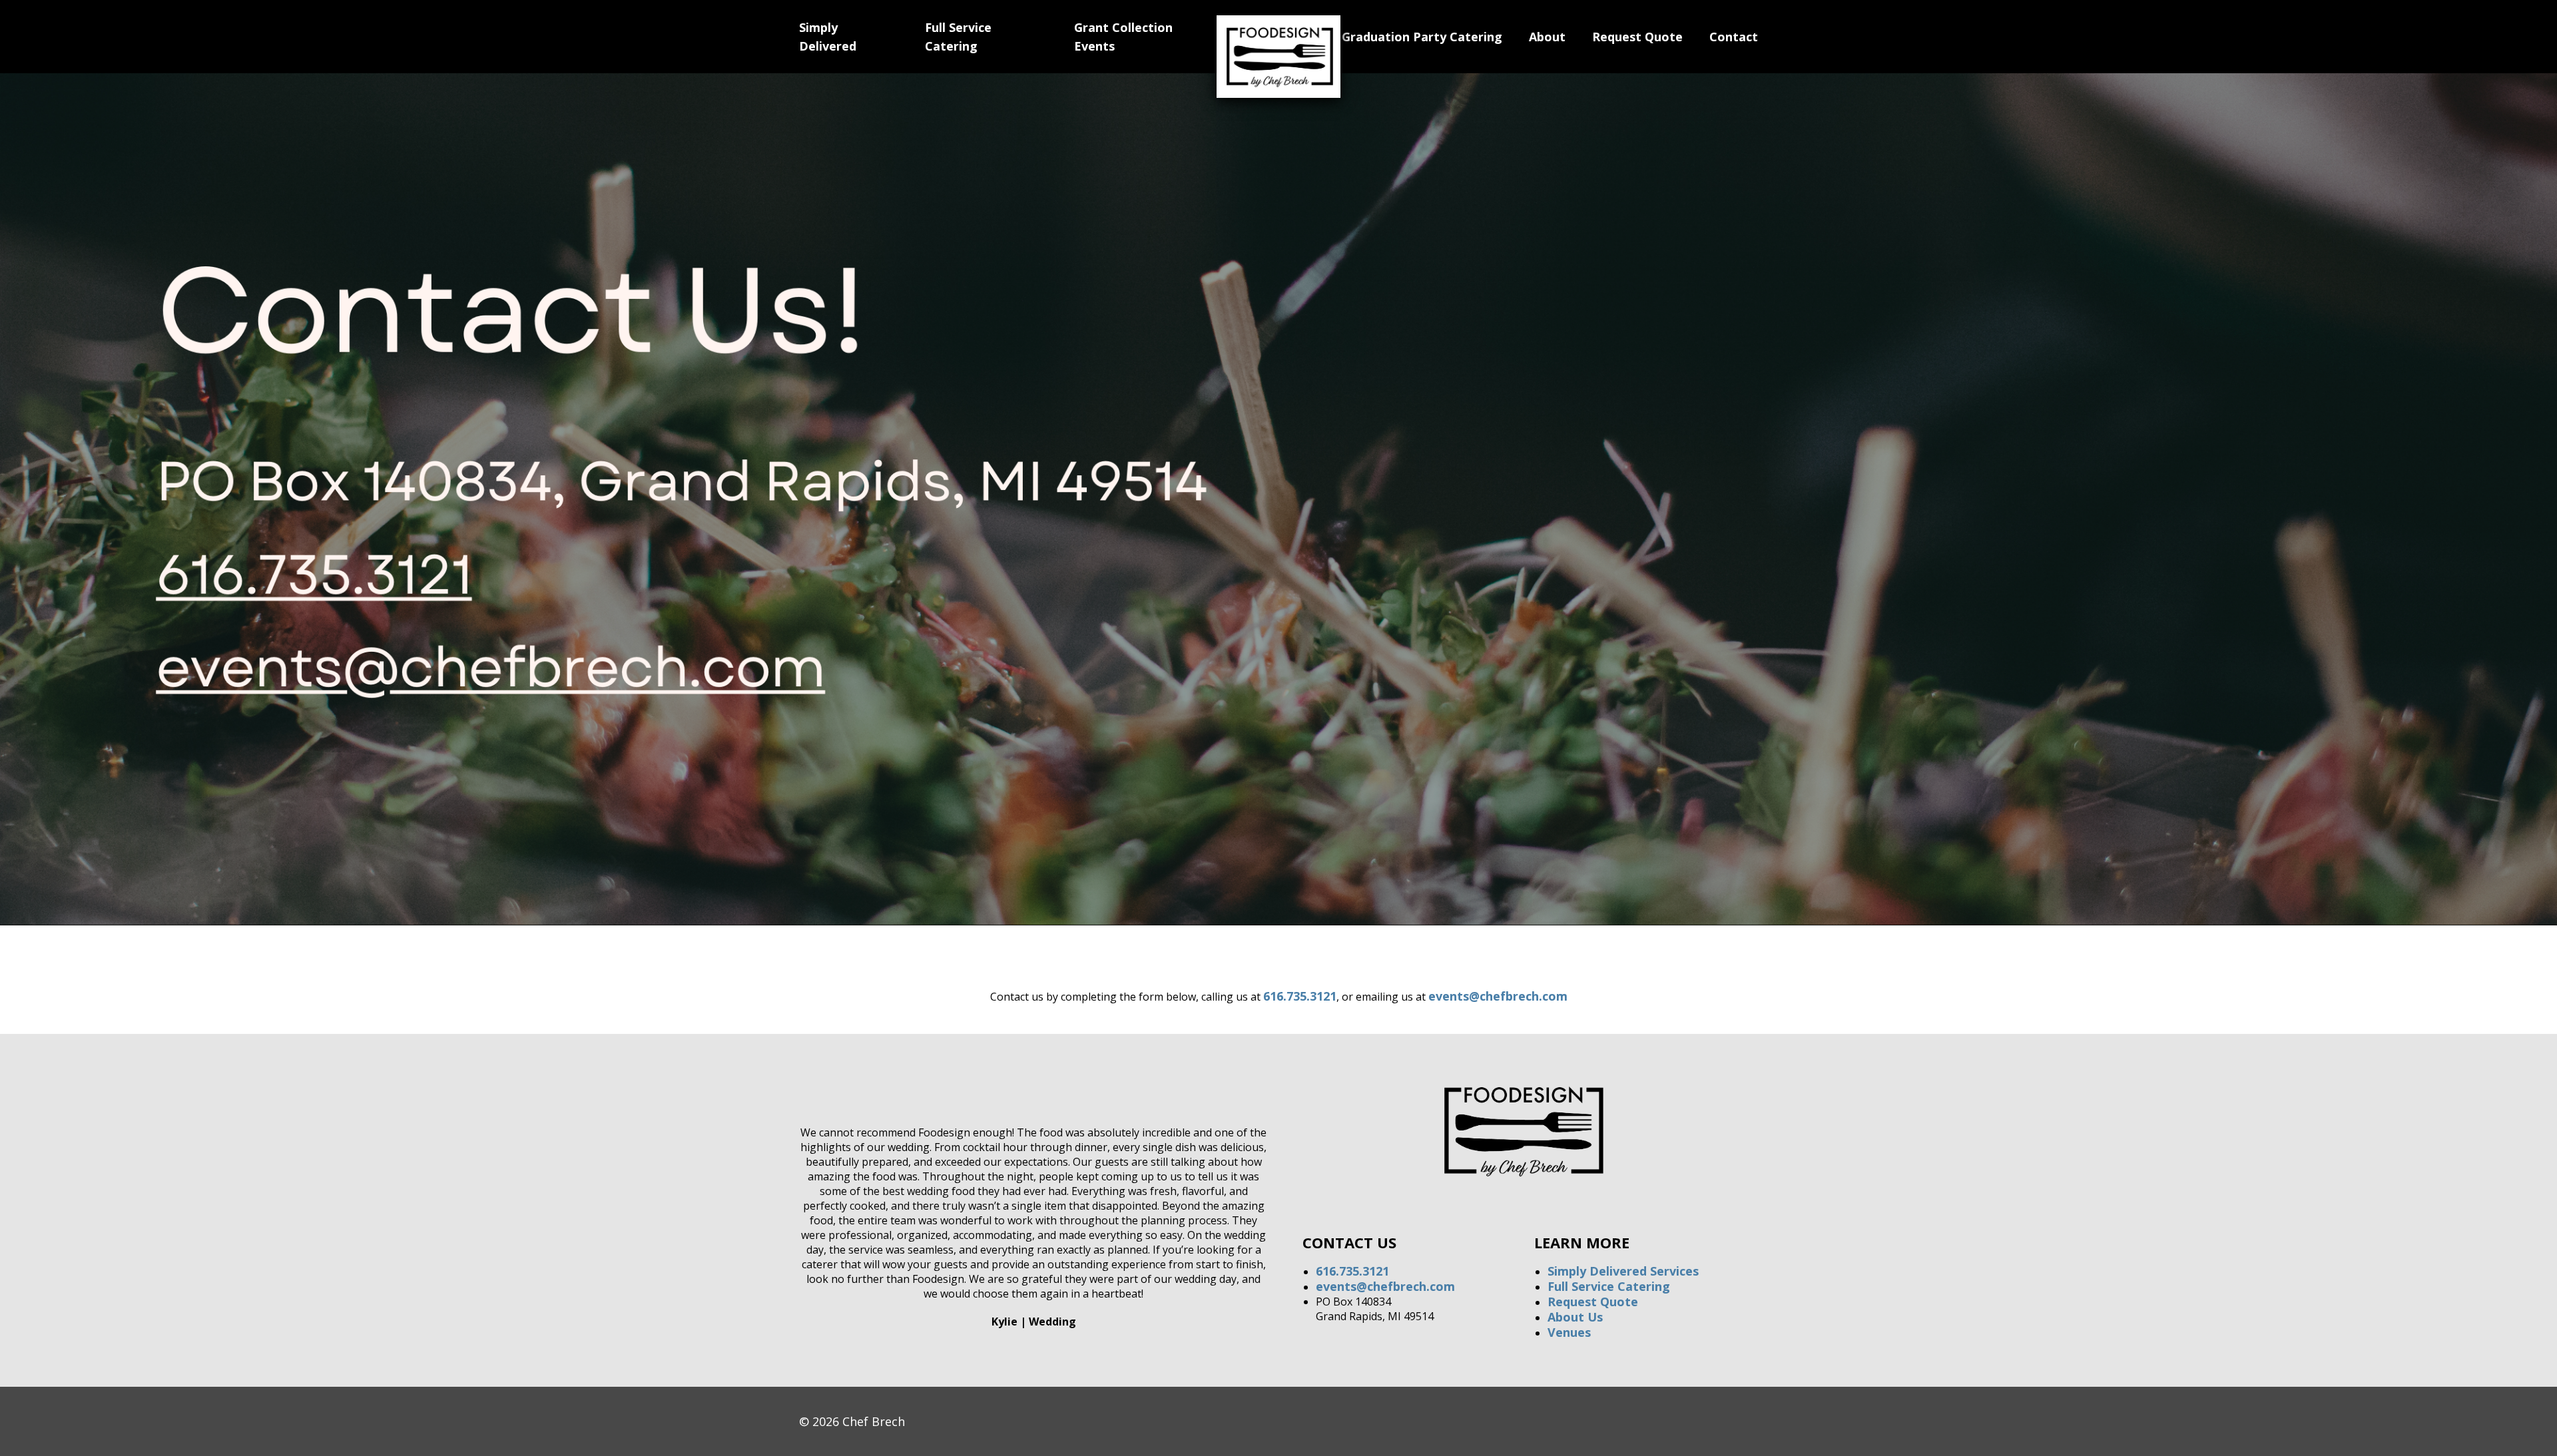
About (1547, 37)
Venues (1569, 1332)
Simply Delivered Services (1623, 1271)
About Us (1575, 1317)
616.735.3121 (1300, 996)
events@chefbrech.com (1498, 996)
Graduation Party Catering (1422, 37)
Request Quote (1637, 37)
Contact (1734, 37)
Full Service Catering (1609, 1286)
